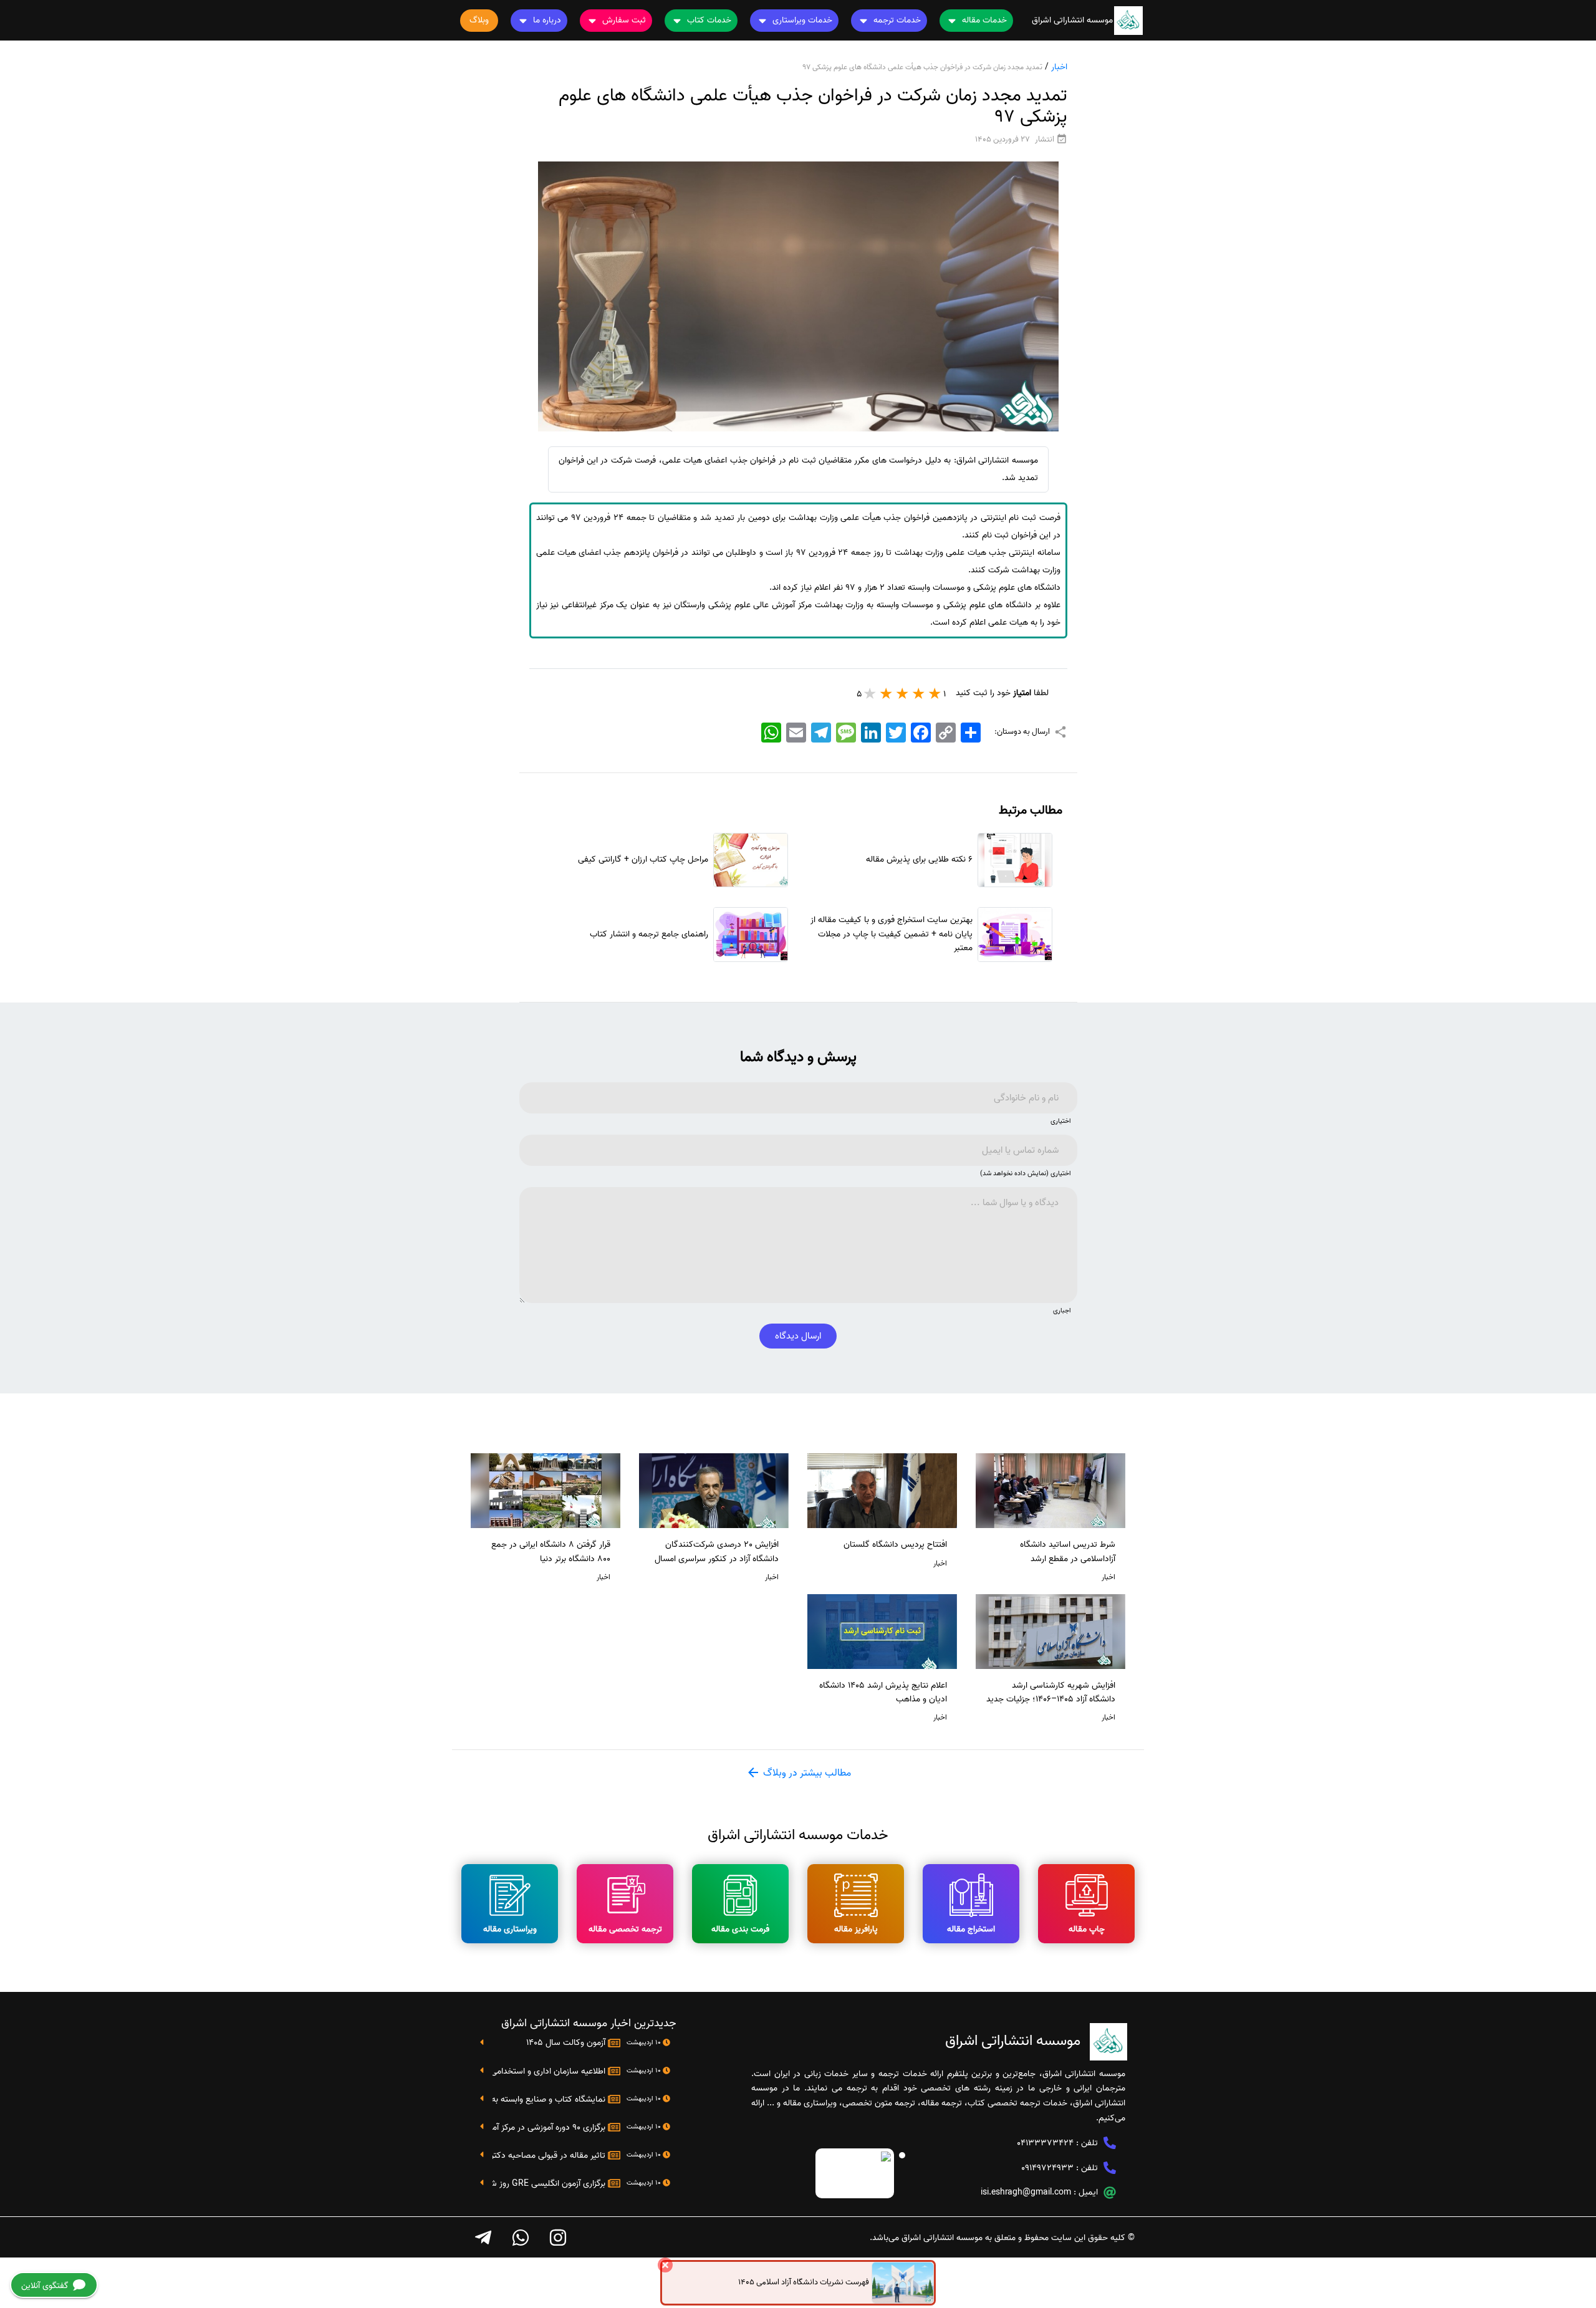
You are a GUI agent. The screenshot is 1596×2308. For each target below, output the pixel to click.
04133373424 (1045, 2143)
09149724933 (1047, 2168)
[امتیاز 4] (887, 693)
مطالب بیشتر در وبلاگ (806, 1773)
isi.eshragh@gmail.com (1026, 2192)
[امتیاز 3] (903, 693)
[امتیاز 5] (870, 693)
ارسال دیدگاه (798, 1336)
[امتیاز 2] (919, 693)
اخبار (1059, 67)
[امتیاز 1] (935, 693)
